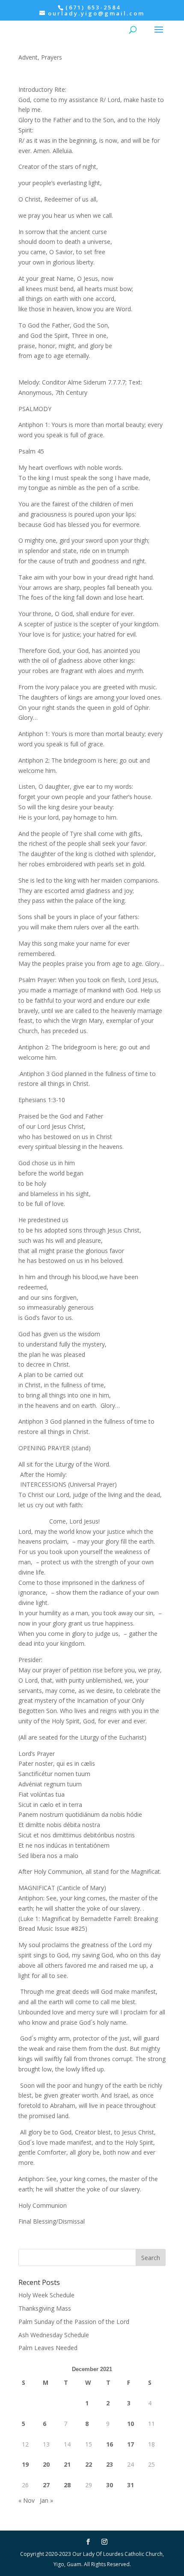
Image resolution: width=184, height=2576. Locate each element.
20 (46, 2464)
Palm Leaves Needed (48, 2348)
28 (67, 2485)
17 (131, 2444)
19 (25, 2464)
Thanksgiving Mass (45, 2308)
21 (67, 2464)
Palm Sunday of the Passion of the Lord (74, 2322)
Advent (28, 57)
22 (89, 2464)
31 (131, 2485)
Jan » (46, 2500)
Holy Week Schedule (46, 2295)
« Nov (27, 2500)
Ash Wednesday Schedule (54, 2335)
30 (110, 2485)
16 (110, 2444)
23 (110, 2464)
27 (46, 2485)
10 (131, 2424)
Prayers (52, 57)
